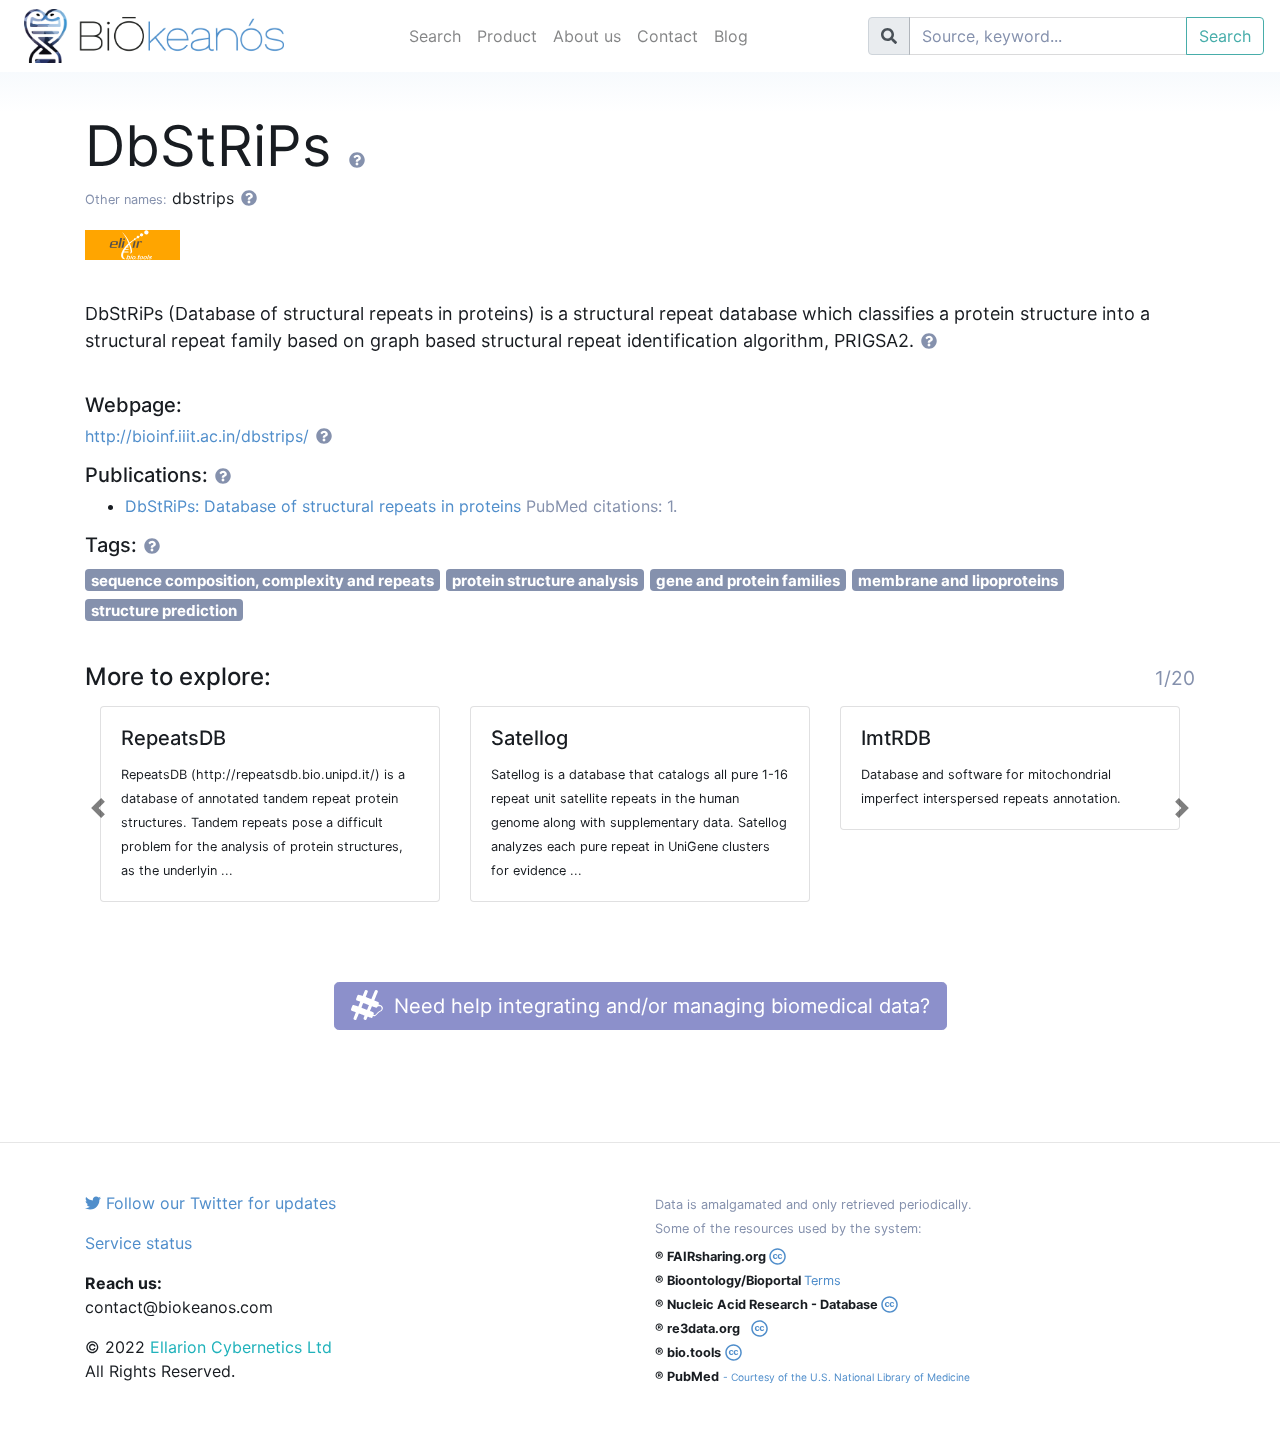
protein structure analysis (545, 580)
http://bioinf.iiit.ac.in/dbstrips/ (197, 436)
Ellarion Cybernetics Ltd (241, 1347)
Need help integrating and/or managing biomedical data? (659, 1006)
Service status (138, 1243)
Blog (731, 36)
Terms (822, 1280)
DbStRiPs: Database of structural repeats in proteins (323, 506)
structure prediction (164, 610)
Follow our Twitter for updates (218, 1203)
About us (587, 36)
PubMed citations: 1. (601, 506)
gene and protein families (748, 580)
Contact (667, 36)
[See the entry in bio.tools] (140, 243)
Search (435, 36)
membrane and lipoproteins (958, 580)
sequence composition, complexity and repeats (262, 580)
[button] (98, 808)
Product (507, 36)
